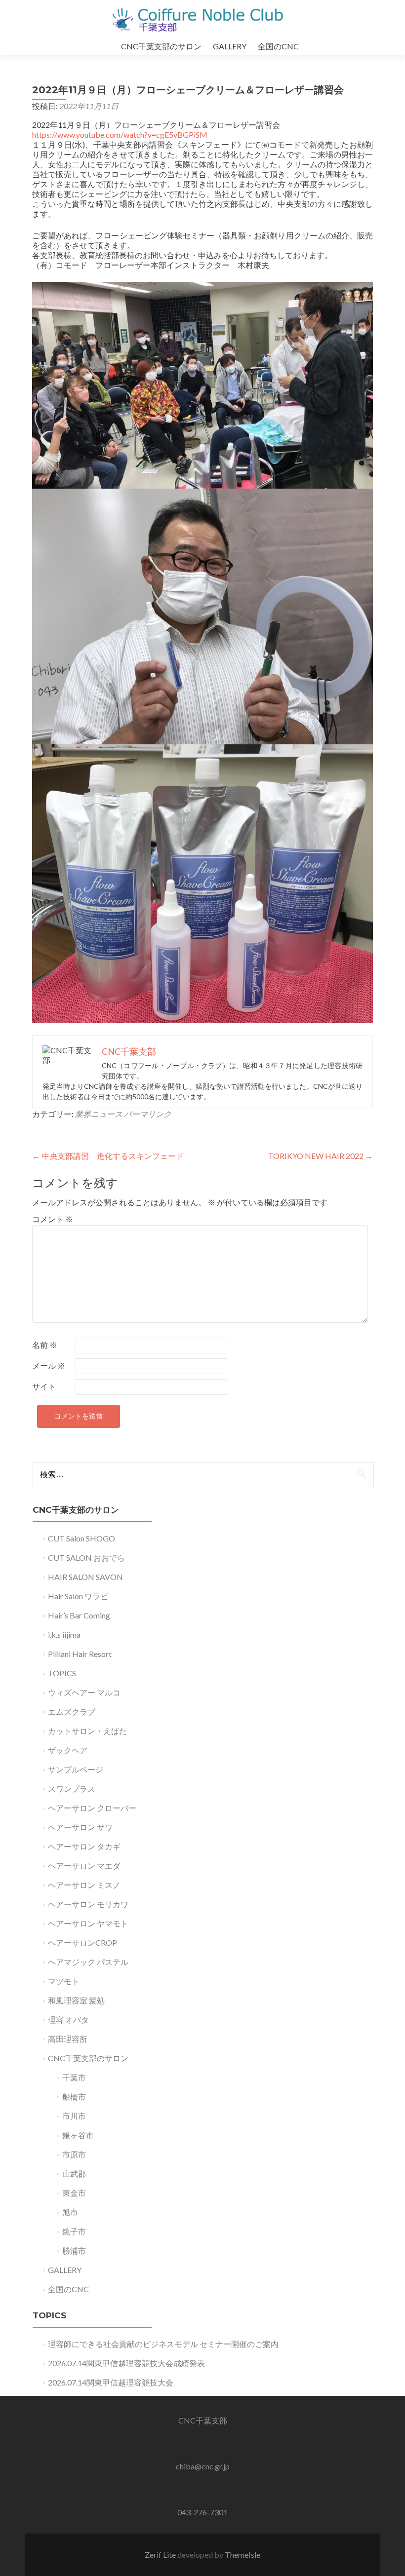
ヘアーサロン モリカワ (88, 1904)
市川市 (74, 2116)
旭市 (70, 2212)
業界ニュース (99, 1114)
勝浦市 (74, 2250)
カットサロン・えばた (87, 1731)
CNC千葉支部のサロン (161, 46)
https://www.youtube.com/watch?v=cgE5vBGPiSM (120, 135)
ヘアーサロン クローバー (92, 1808)
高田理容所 (68, 2039)
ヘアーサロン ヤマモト (88, 1923)
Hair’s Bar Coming (79, 1615)
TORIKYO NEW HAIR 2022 (321, 1156)
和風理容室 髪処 (76, 2000)
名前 (45, 1345)
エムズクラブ (72, 1711)
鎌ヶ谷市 (78, 2135)
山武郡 (74, 2173)
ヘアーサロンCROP (82, 1942)
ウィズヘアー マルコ (84, 1692)
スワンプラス (72, 1788)
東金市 (74, 2193)
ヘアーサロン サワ (80, 1827)
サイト (44, 1386)
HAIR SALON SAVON (85, 1577)
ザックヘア (68, 1750)
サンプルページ (76, 1769)
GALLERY (230, 46)
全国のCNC (278, 46)
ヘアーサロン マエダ (84, 1865)
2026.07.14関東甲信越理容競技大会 (111, 2382)
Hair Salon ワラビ (78, 1596)
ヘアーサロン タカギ (84, 1846)
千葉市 (74, 2077)
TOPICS (62, 1673)
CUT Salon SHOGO (81, 1538)
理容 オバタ (68, 2019)
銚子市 (74, 2231)
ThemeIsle (243, 2555)
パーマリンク (148, 1114)
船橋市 (74, 2096)
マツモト (64, 1981)
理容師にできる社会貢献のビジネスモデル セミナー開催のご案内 (163, 2344)
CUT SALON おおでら (86, 1557)
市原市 (74, 2154)
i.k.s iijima (64, 1634)
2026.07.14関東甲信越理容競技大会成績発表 (126, 2363)
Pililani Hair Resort (80, 1654)
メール (49, 1365)
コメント (53, 1219)
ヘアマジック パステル (88, 1962)
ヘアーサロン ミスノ (84, 1885)
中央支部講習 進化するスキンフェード (108, 1156)
